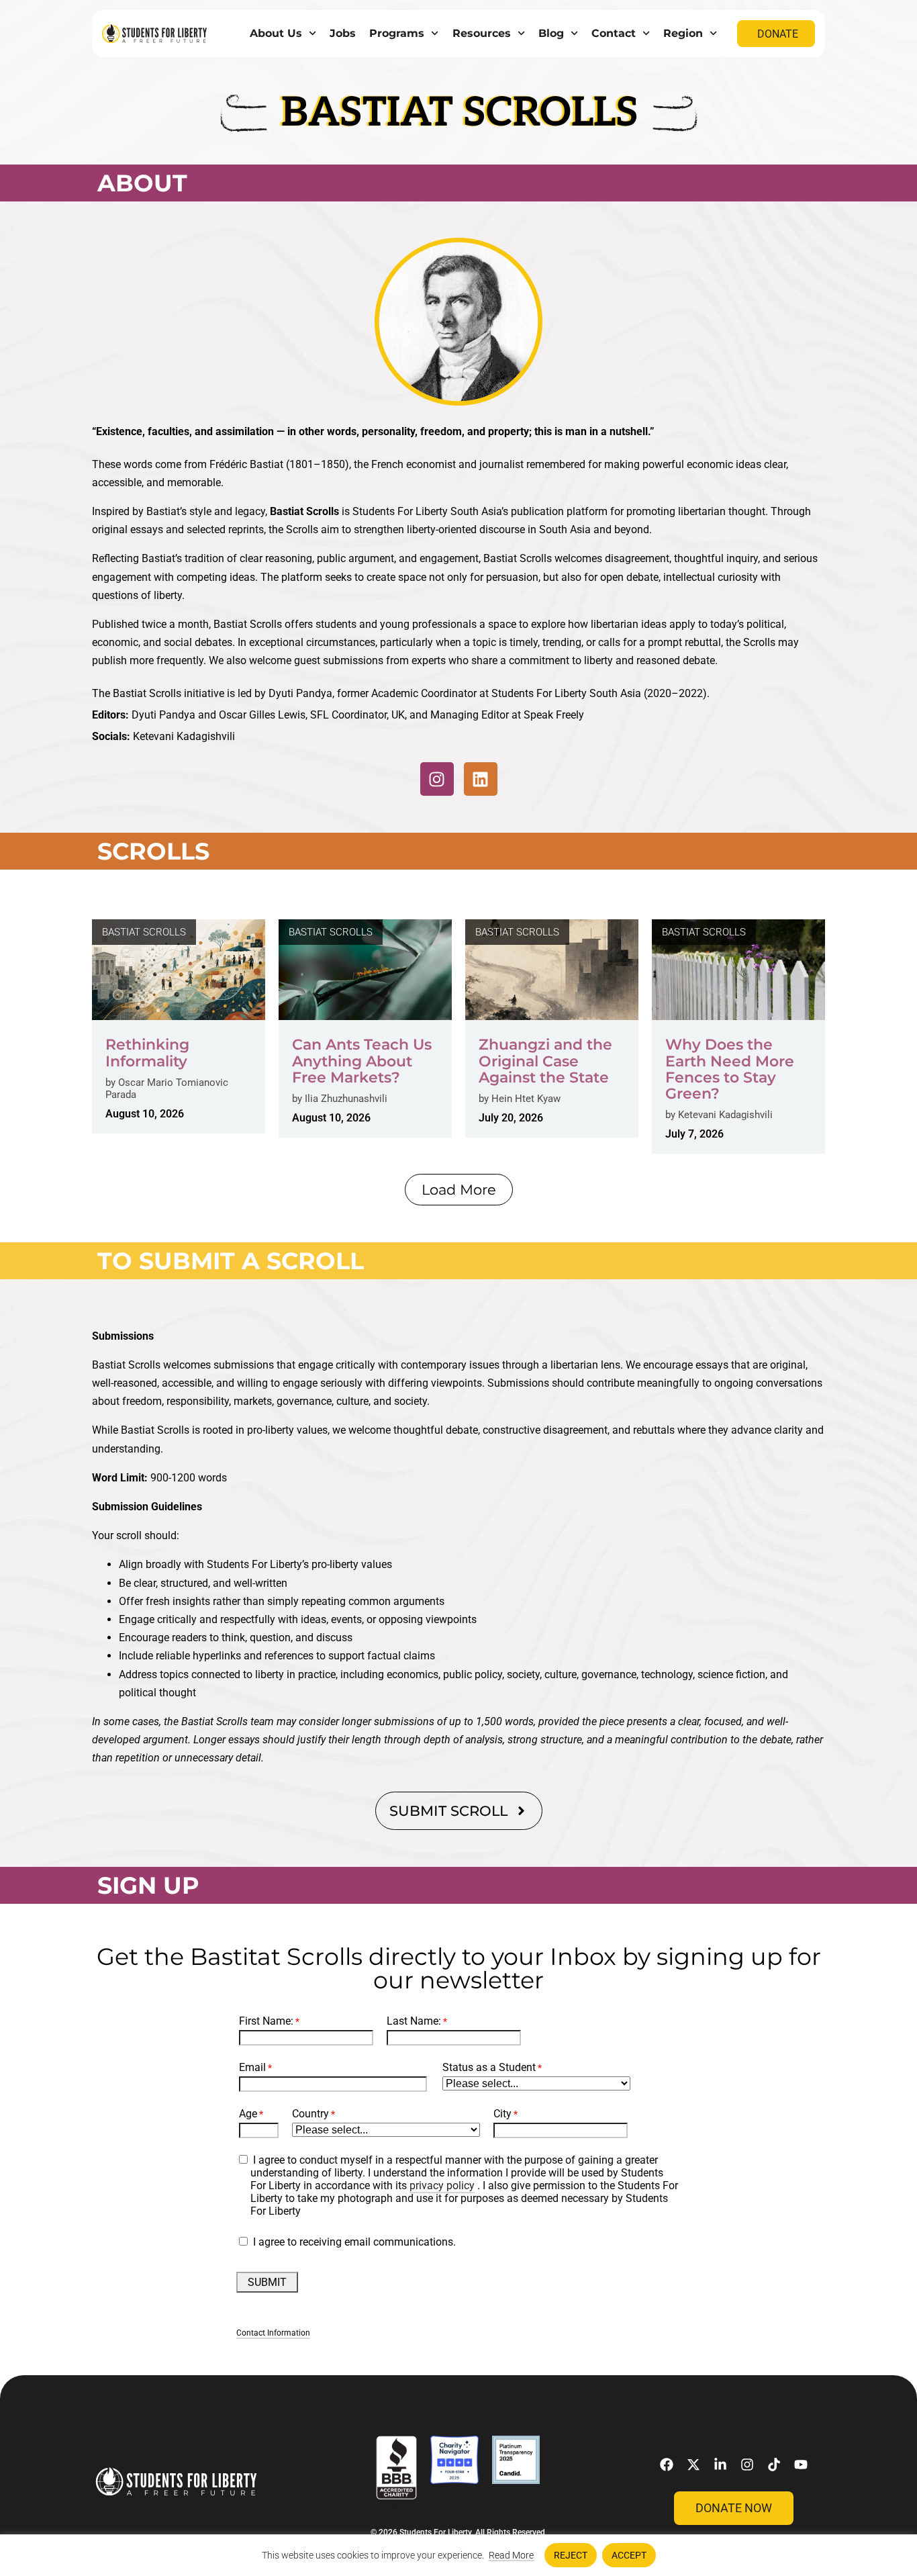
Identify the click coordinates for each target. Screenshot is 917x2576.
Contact (614, 33)
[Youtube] (801, 2465)
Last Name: (414, 2021)
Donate (778, 34)
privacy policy (442, 2186)
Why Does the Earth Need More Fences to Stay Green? (730, 1069)
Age (248, 2114)
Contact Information (273, 2333)
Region (683, 33)
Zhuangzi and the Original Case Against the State (545, 1061)
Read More (511, 2555)
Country (310, 2114)
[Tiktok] (774, 2465)
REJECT (571, 2555)
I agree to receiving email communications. (354, 2242)
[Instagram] (437, 779)
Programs (397, 33)
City (502, 2114)
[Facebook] (667, 2465)
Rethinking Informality (147, 1053)
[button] (459, 1190)
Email (252, 2067)
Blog (551, 33)
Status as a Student (489, 2067)
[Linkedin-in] (720, 2465)
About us (276, 33)
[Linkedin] (481, 779)
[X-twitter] (693, 2465)
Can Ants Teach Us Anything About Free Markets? (362, 1061)
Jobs (343, 33)
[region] (458, 2555)
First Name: (266, 2021)
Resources (482, 33)
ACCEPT (629, 2555)
